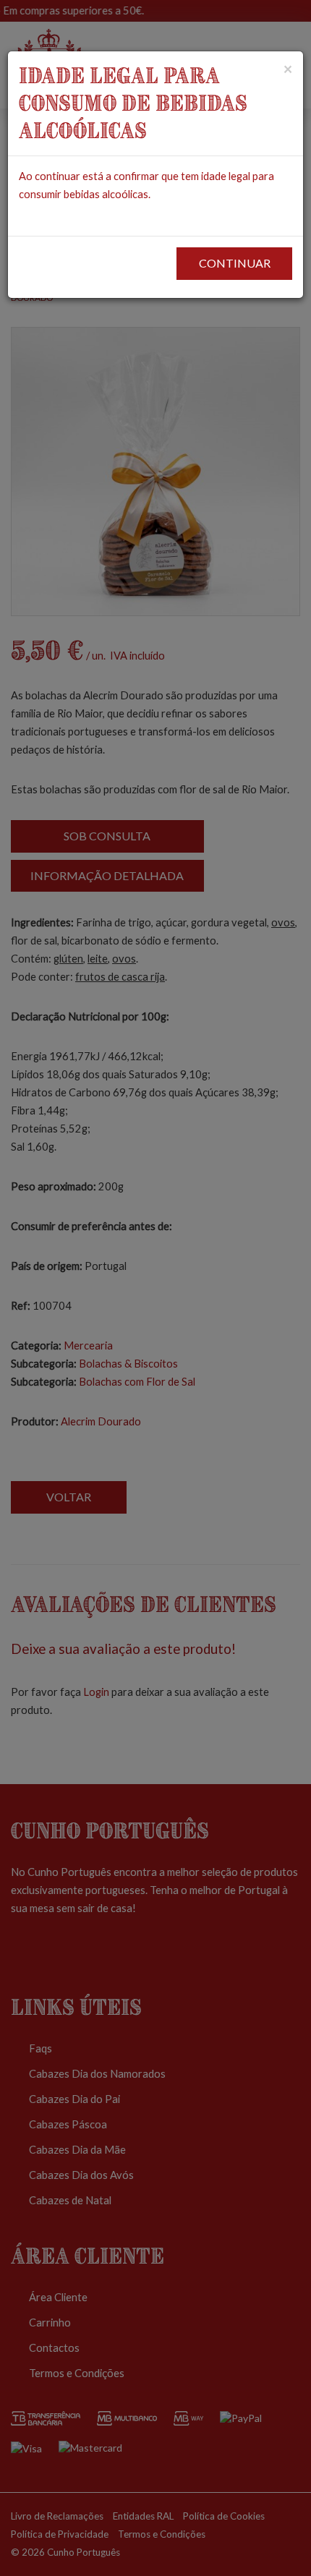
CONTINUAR (235, 263)
